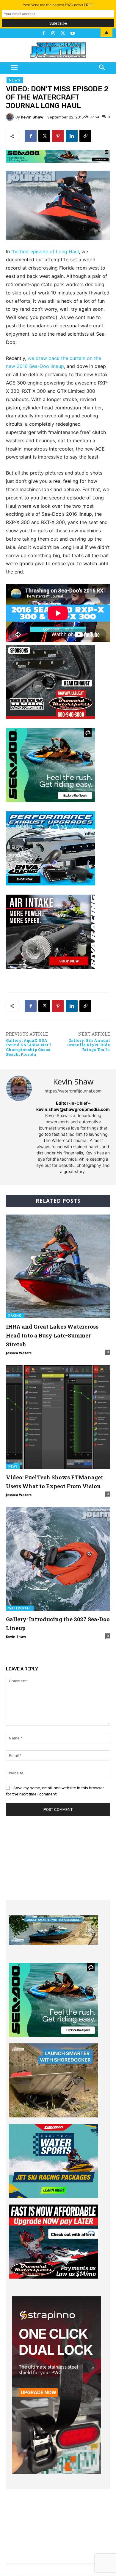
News (15, 80)
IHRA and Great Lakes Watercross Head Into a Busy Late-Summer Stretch (52, 1335)
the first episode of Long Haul (45, 251)
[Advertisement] (58, 1863)
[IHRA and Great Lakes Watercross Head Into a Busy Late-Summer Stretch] (58, 1266)
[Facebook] (31, 136)
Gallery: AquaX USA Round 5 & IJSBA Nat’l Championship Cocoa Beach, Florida (29, 1047)
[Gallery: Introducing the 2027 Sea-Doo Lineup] (58, 1559)
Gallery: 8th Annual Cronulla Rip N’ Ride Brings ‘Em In (89, 1045)
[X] (44, 136)
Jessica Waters (19, 1353)
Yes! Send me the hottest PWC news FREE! (58, 5)
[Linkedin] (72, 136)
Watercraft (20, 1608)
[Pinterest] (58, 136)
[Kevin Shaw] (11, 117)
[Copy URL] (85, 136)
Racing (15, 1316)
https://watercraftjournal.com (73, 1091)
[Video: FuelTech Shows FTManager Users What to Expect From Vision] (58, 1417)
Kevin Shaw (32, 117)
